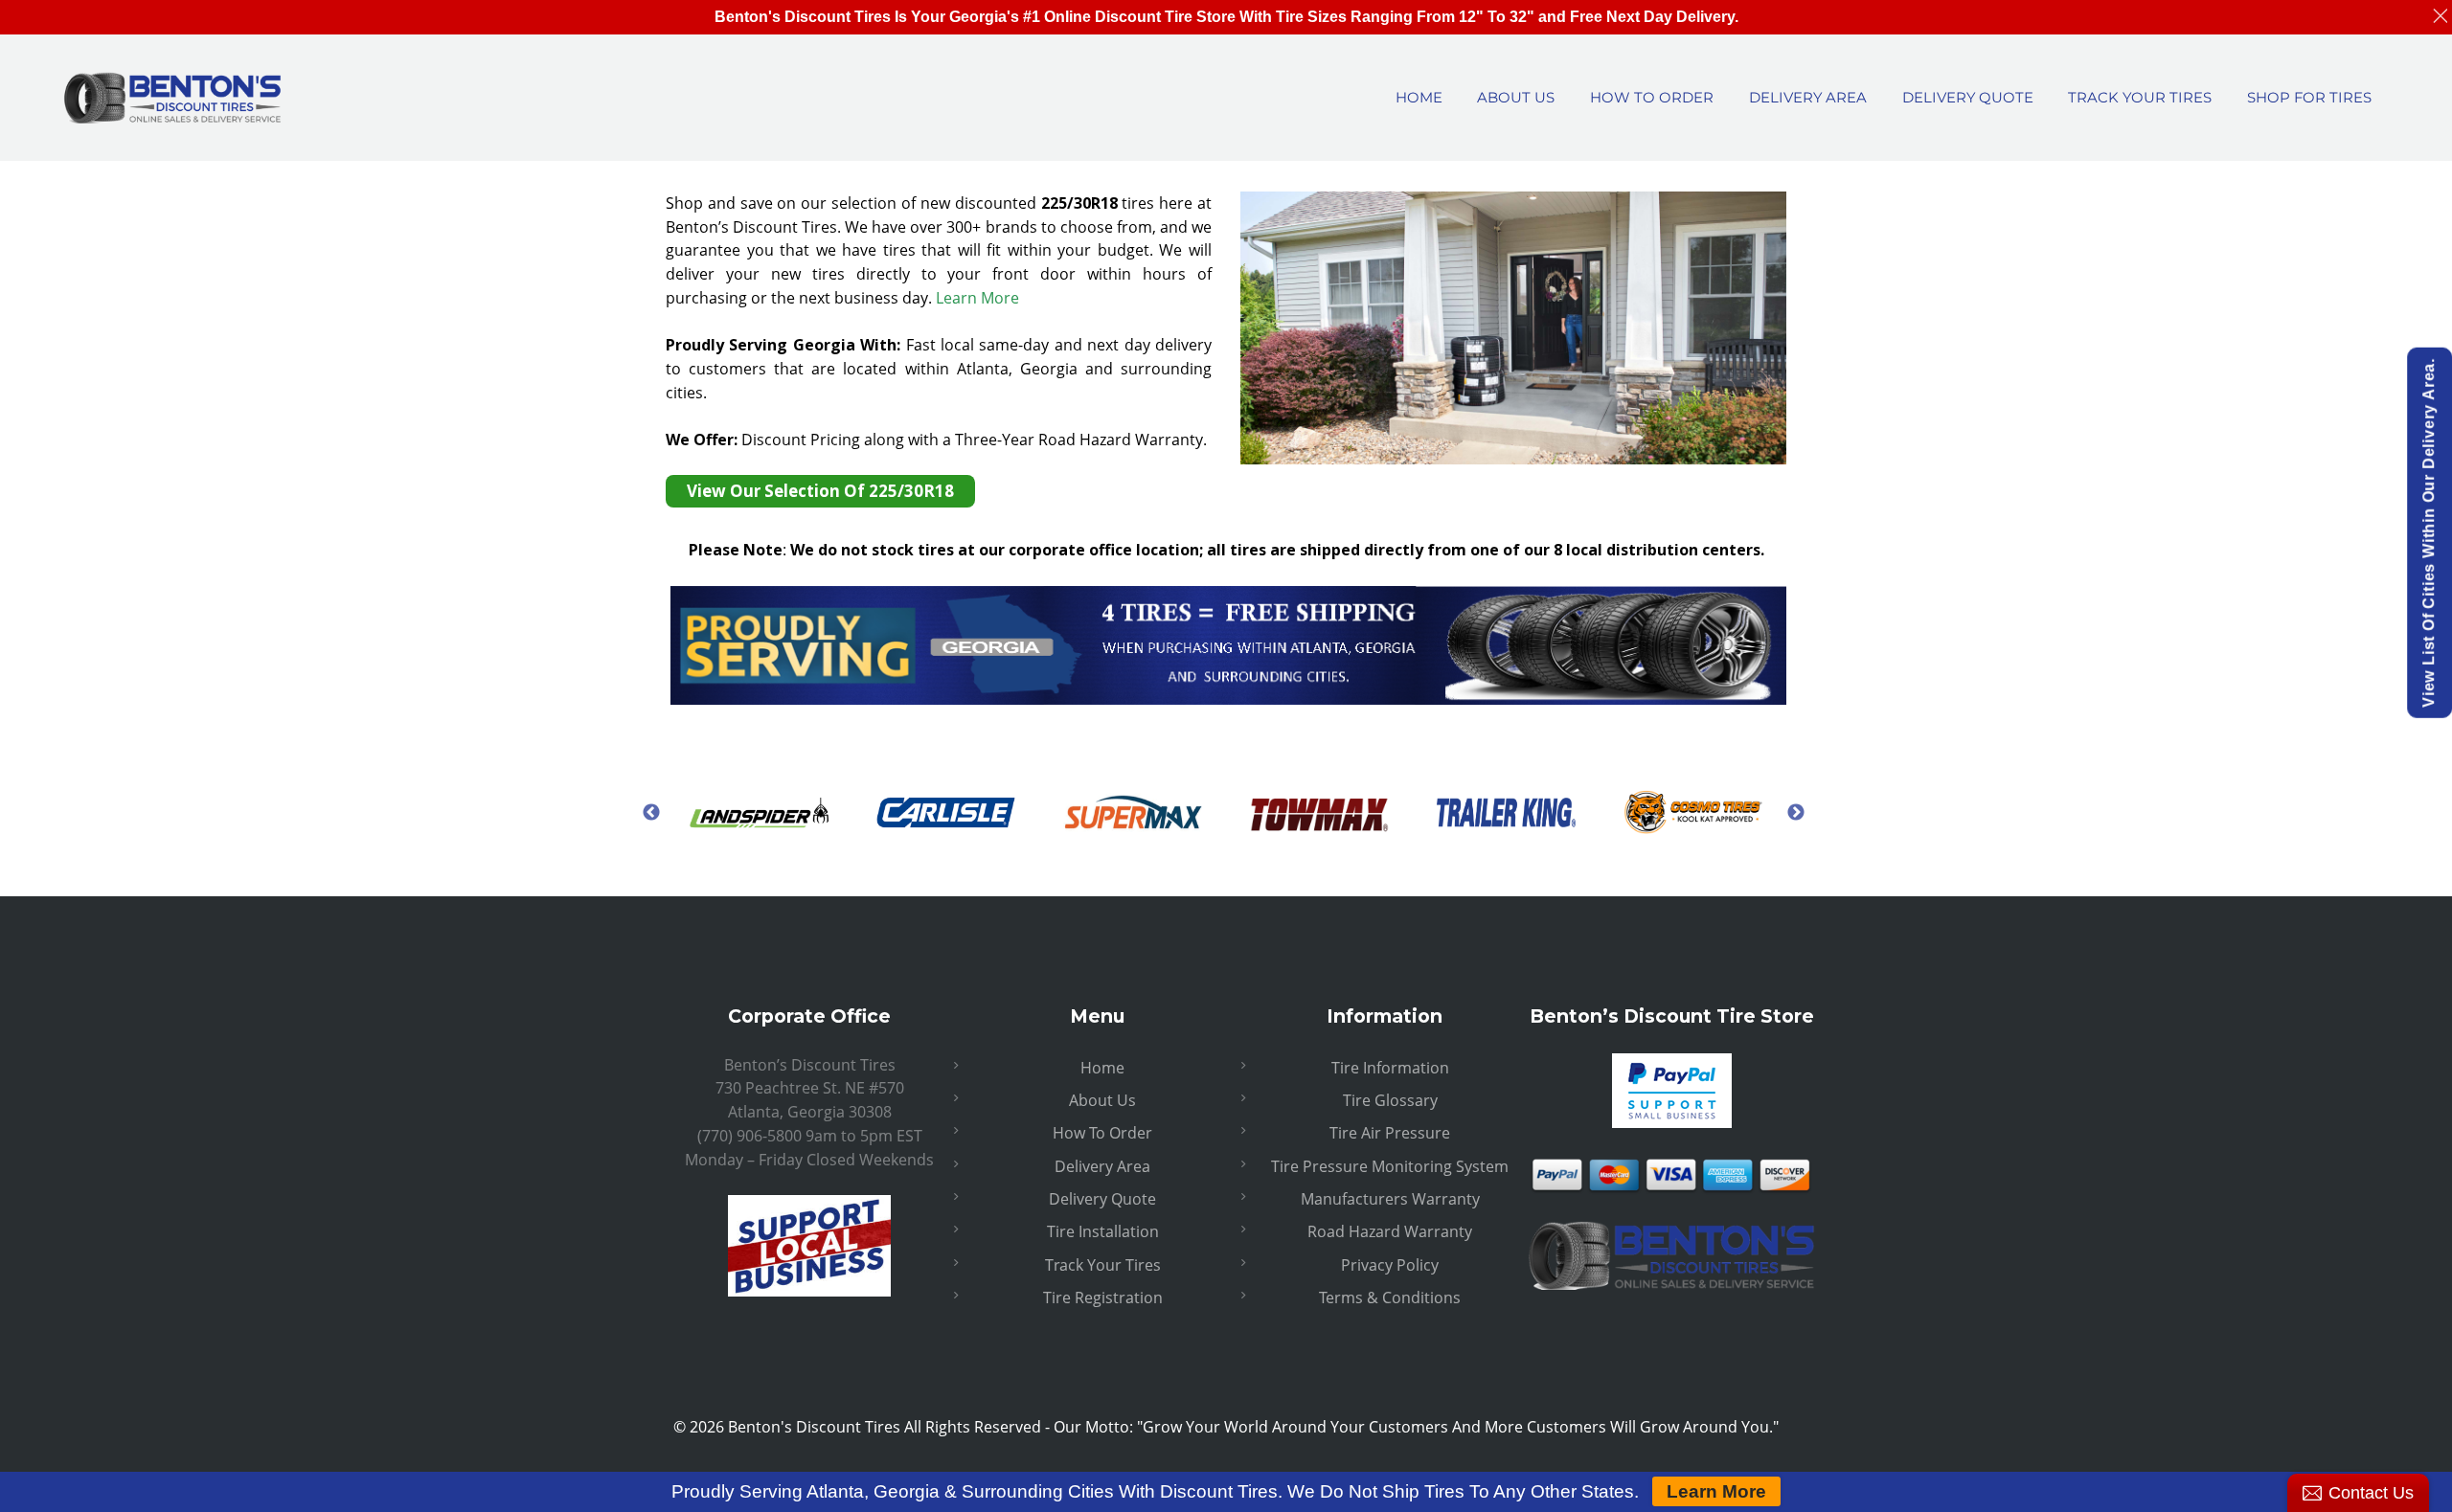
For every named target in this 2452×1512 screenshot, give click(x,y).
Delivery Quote (1102, 1199)
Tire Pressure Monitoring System (1390, 1166)
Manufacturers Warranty (1390, 1199)
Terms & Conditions (1390, 1298)
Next (1796, 812)
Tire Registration (1103, 1298)
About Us (1102, 1100)
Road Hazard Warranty (1390, 1231)
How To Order (1102, 1133)
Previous (651, 812)
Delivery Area (1102, 1166)
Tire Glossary (1390, 1100)
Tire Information (1390, 1068)
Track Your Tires (1103, 1265)
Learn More (977, 298)
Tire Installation (1103, 1231)
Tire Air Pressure (1390, 1133)
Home (1102, 1068)
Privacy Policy (1390, 1265)
